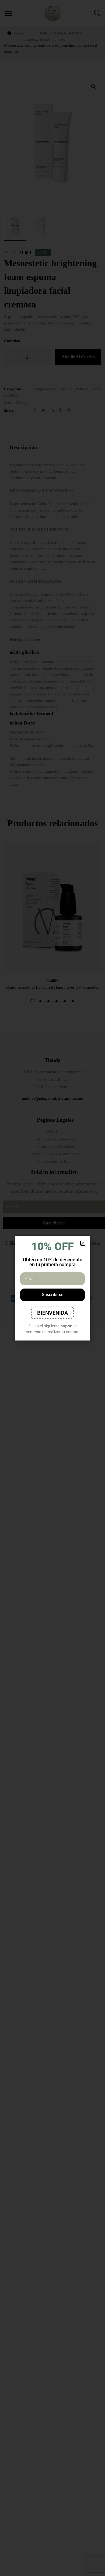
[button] (83, 1243)
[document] (52, 1288)
